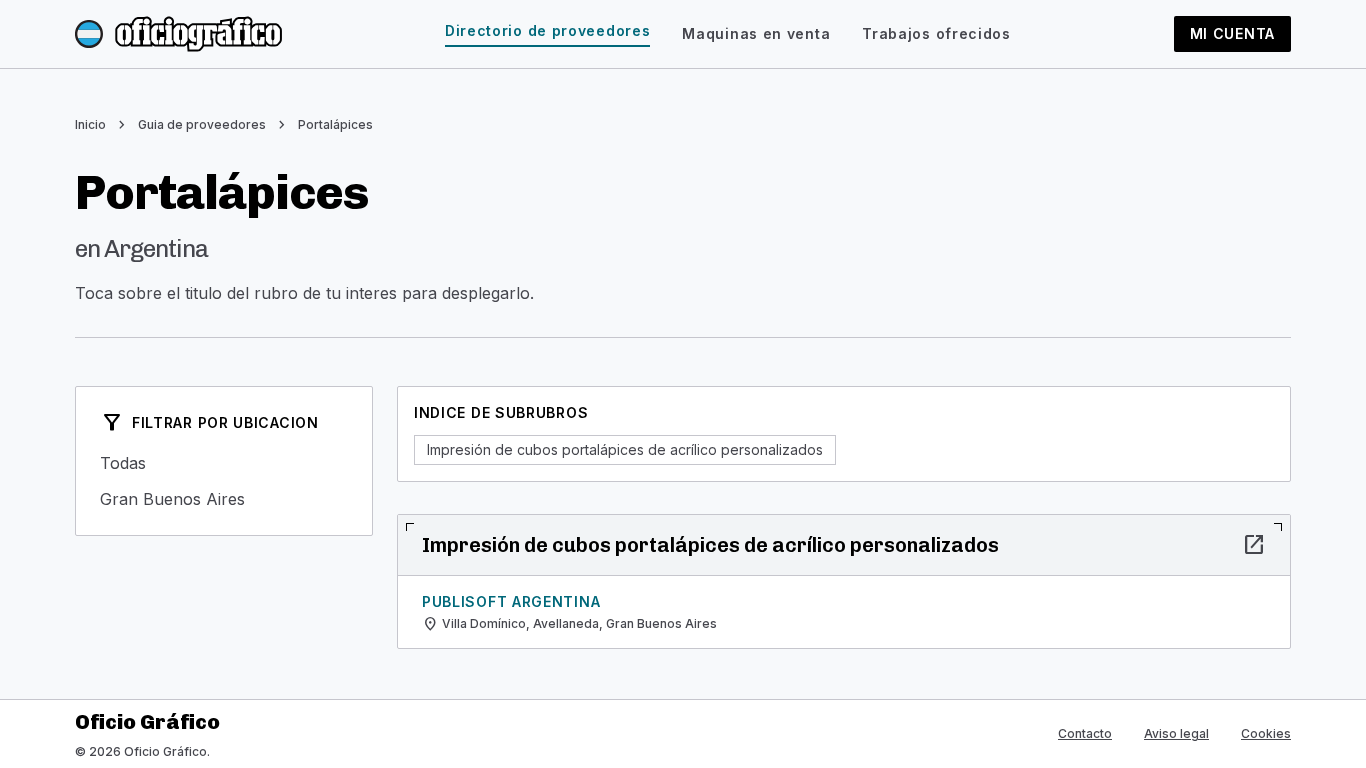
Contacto (1085, 733)
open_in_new (1254, 545)
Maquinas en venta (756, 33)
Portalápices (335, 124)
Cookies (1266, 733)
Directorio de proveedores (548, 30)
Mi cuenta (1232, 33)
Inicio (90, 124)
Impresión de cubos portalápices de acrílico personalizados (625, 449)
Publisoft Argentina (511, 601)
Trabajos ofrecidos (936, 33)
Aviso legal (1176, 733)
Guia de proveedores (202, 124)
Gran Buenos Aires (224, 499)
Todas (224, 463)
